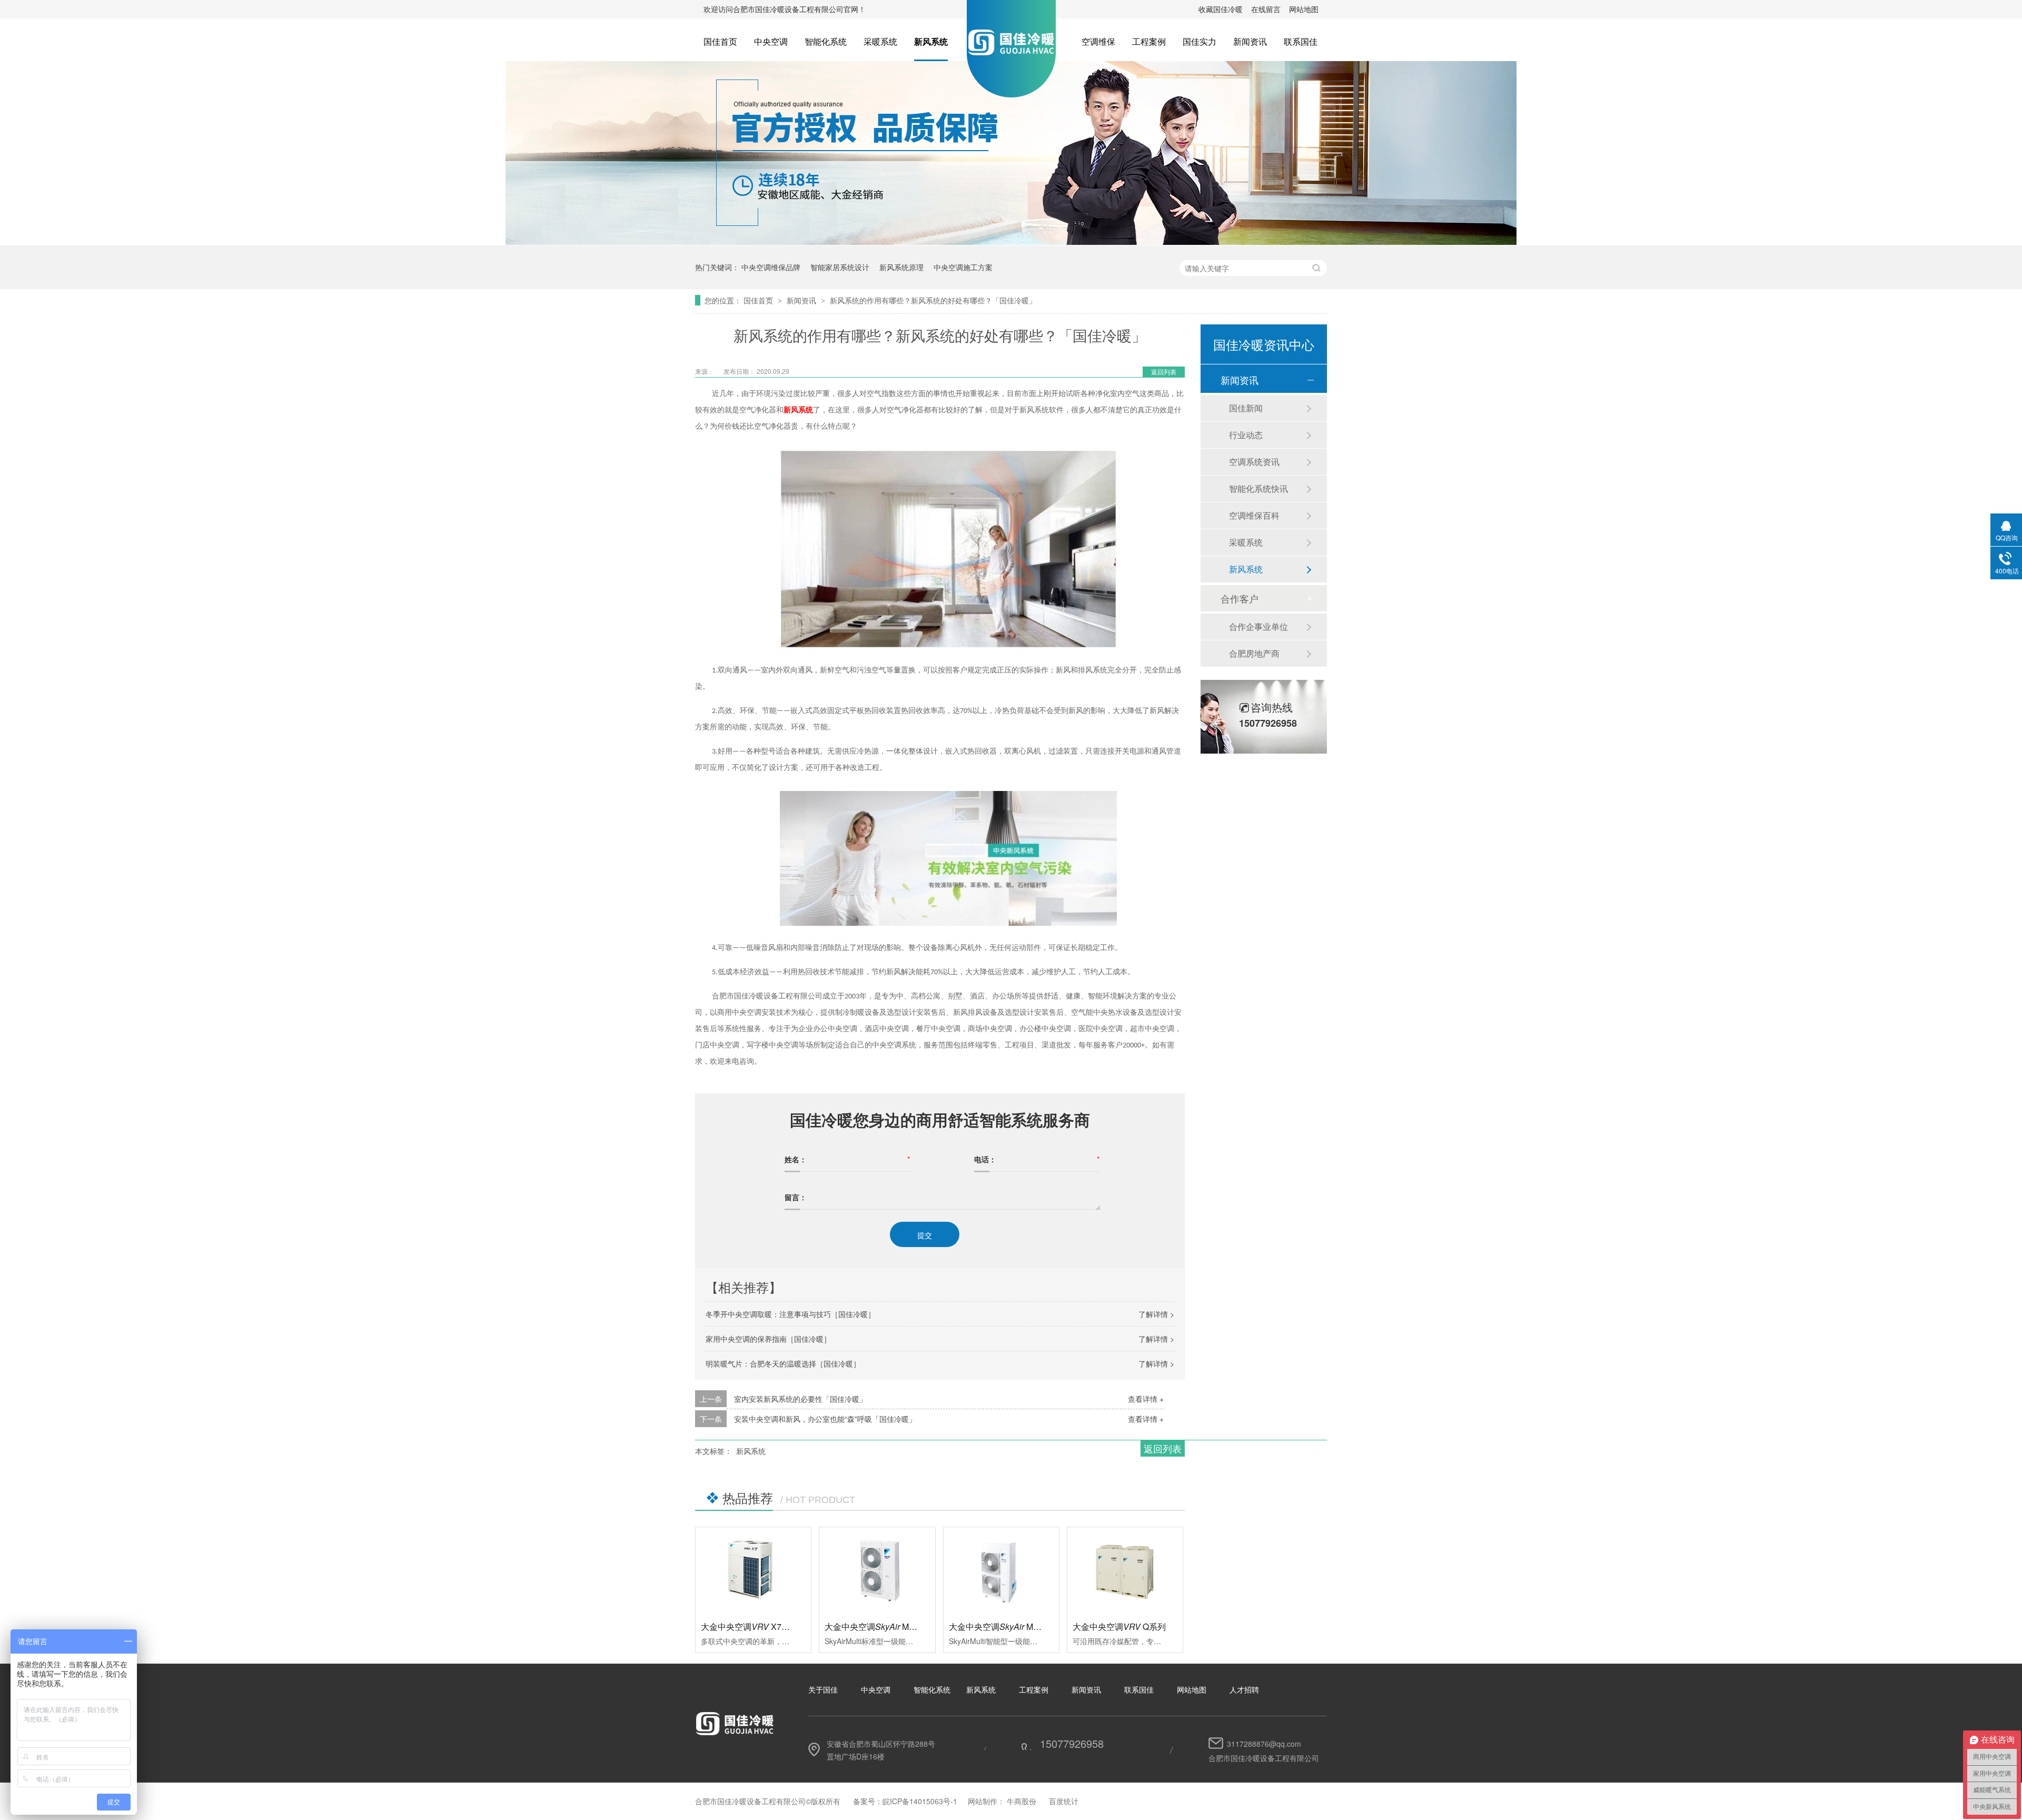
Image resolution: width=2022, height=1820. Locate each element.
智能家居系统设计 (840, 267)
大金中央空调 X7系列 (750, 1626)
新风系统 (931, 41)
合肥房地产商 (1254, 653)
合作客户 (1240, 598)
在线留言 (1266, 9)
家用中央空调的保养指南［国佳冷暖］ (768, 1339)
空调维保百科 (1254, 515)
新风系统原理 (901, 267)
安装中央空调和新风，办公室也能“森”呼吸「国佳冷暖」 (825, 1419)
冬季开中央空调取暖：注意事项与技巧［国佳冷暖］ (790, 1314)
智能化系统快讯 (1258, 488)
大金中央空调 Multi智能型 (1009, 1626)
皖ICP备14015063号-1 (920, 1801)
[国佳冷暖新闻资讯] (1011, 242)
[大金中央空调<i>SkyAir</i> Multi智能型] (1001, 1570)
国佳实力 (1200, 41)
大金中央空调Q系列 (1119, 1626)
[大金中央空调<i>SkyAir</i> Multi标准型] (877, 1570)
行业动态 (1246, 435)
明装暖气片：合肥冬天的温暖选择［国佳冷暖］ (783, 1363)
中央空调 (771, 41)
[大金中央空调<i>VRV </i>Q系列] (1125, 1570)
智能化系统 (826, 41)
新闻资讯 (1250, 41)
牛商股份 (1022, 1801)
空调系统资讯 (1254, 462)
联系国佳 (1301, 41)
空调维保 (1098, 41)
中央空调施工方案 (963, 267)
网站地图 (1304, 9)
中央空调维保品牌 (771, 267)
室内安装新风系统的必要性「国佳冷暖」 (800, 1399)
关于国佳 (823, 1689)
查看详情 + (1146, 1399)
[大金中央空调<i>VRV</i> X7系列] (753, 1570)
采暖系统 (880, 41)
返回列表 (1164, 372)
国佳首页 (720, 41)
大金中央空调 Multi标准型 (885, 1626)
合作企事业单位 (1258, 626)
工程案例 (1149, 41)
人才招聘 (1244, 1689)
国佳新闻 (1246, 408)
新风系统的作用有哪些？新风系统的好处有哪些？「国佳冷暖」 (933, 300)
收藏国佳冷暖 (1221, 9)
